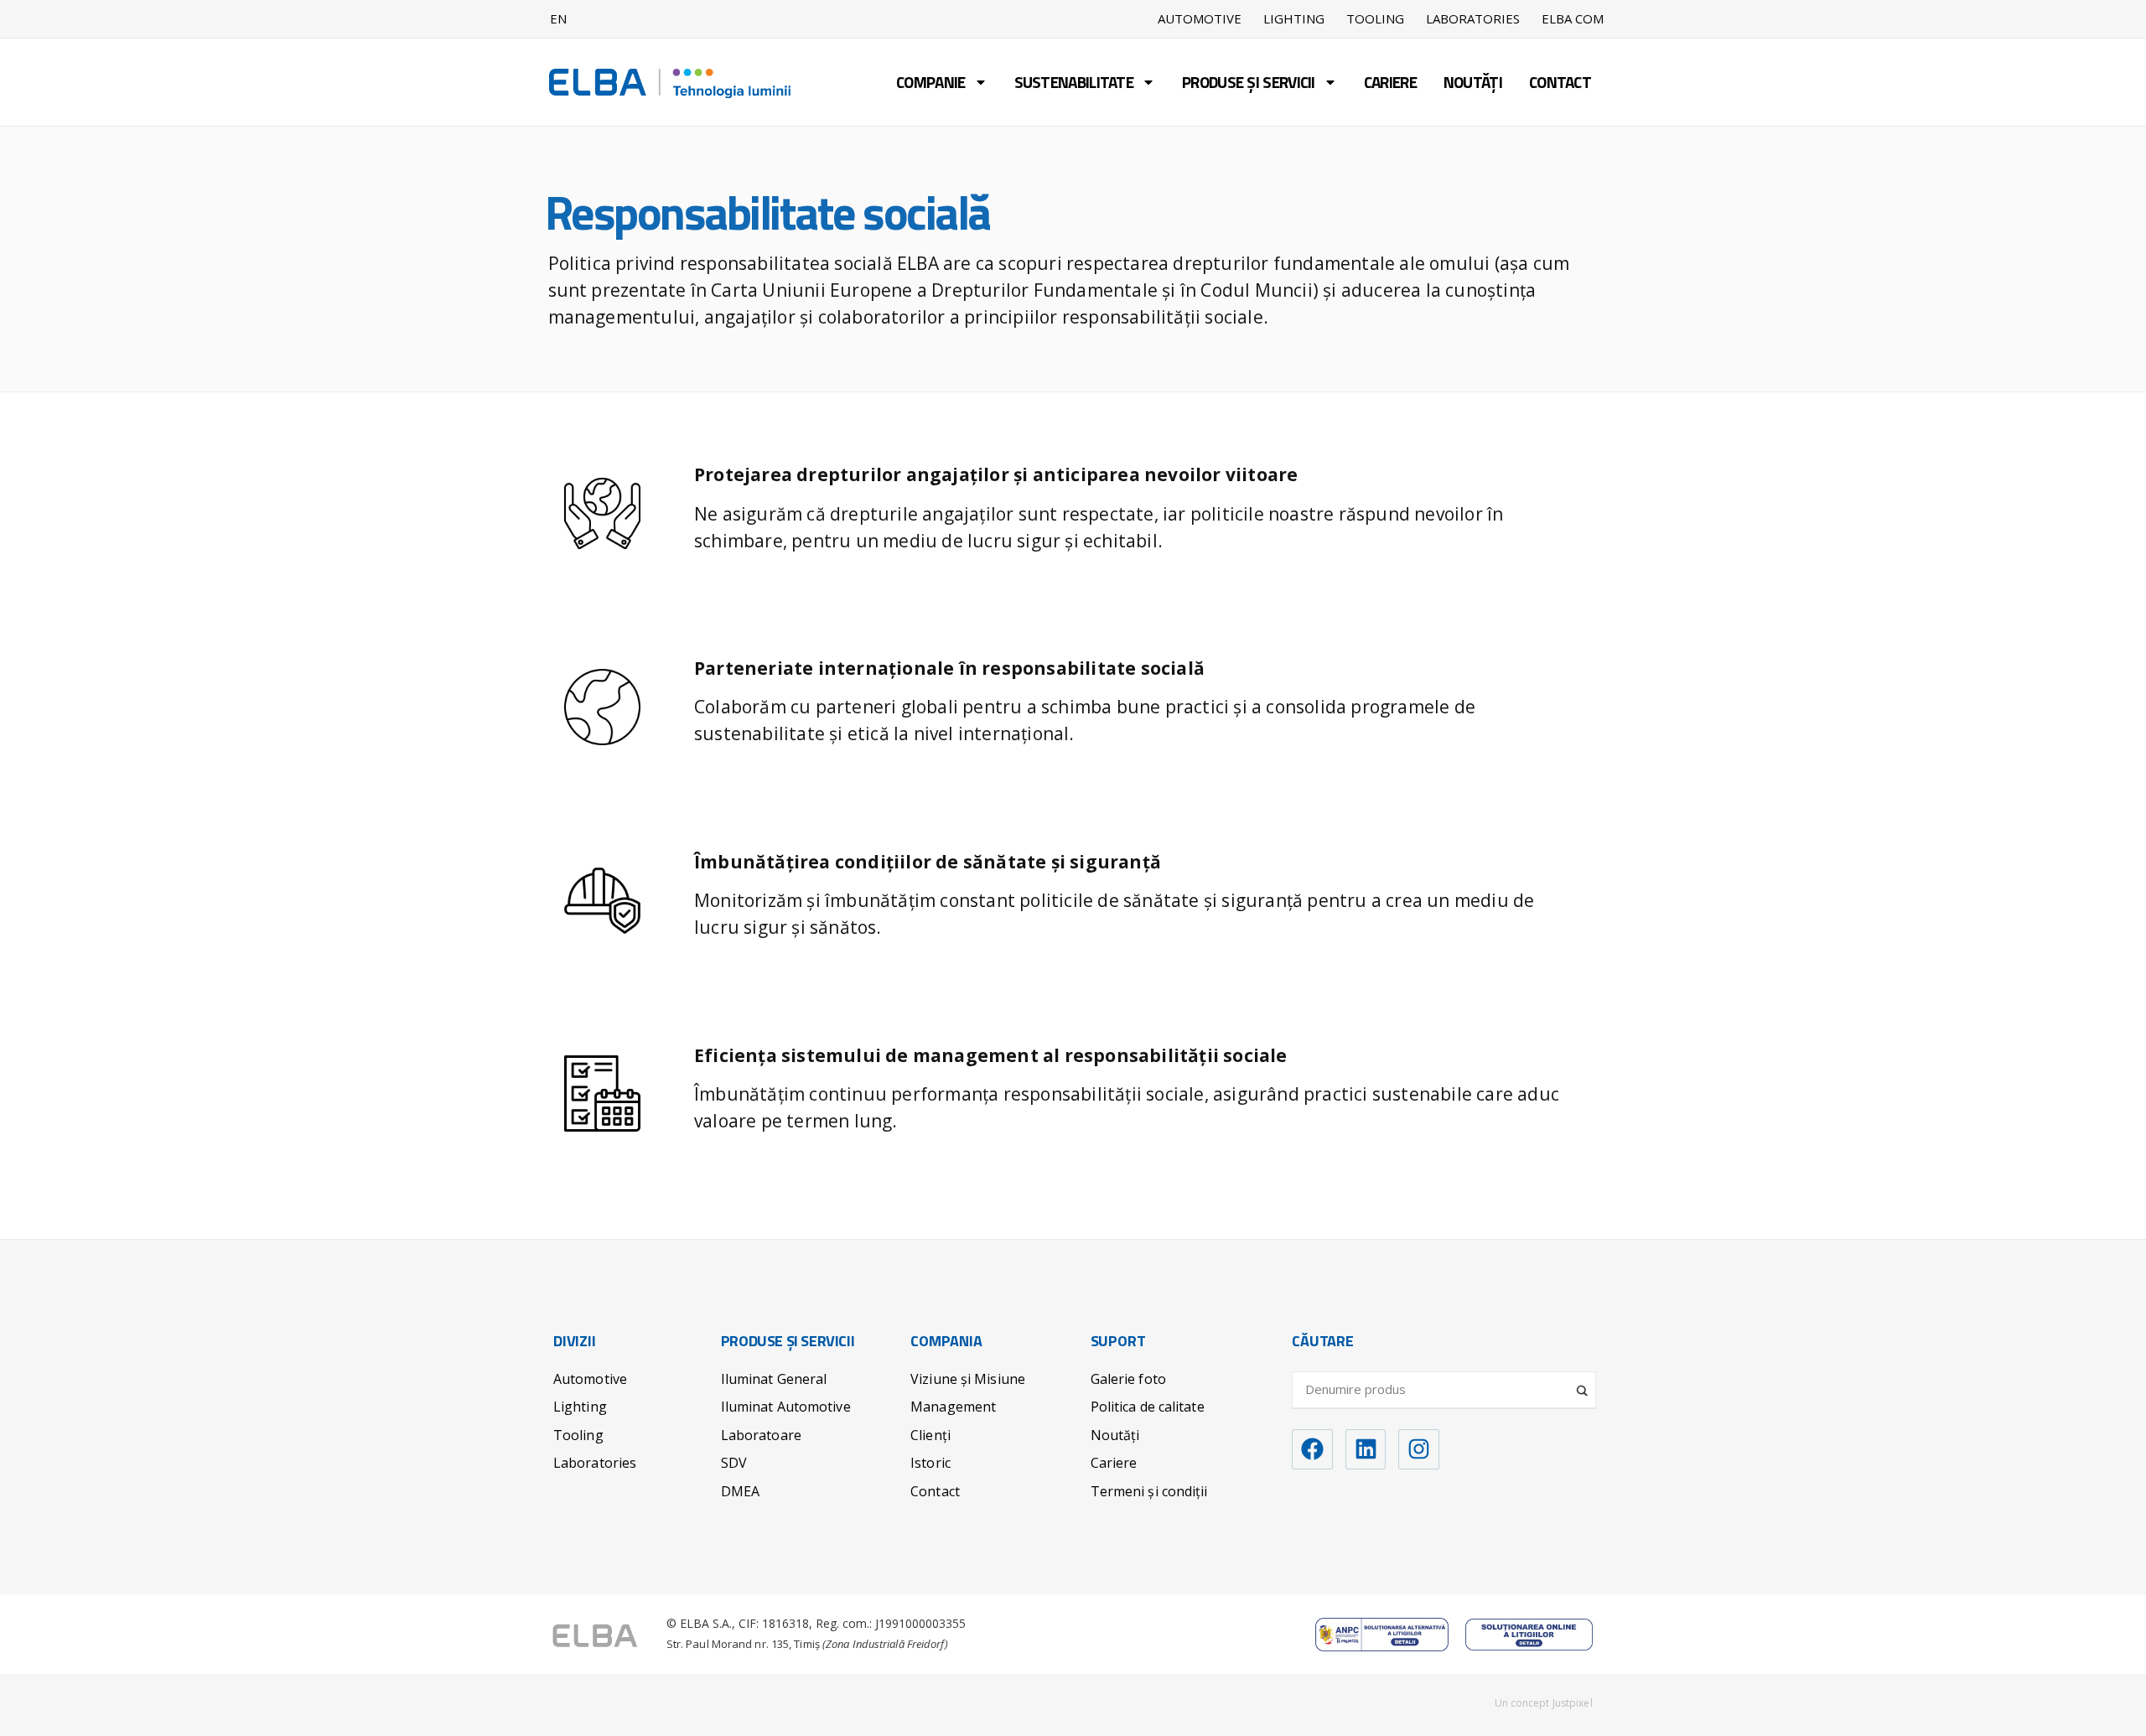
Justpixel (1573, 1703)
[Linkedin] (1366, 1450)
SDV (734, 1463)
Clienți (930, 1435)
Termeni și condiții (1149, 1491)
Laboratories (1473, 19)
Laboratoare (761, 1435)
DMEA (740, 1491)
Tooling (1375, 19)
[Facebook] (1312, 1450)
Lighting (1294, 19)
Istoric (930, 1463)
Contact (1560, 84)
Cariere (1390, 84)
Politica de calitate (1148, 1407)
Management (953, 1407)
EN (558, 18)
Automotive (1200, 19)
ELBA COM (1573, 19)
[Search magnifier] (1584, 1384)
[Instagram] (1419, 1450)
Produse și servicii (1249, 84)
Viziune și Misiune (968, 1379)
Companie (930, 84)
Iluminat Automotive (786, 1407)
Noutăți (1473, 84)
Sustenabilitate (1074, 84)
